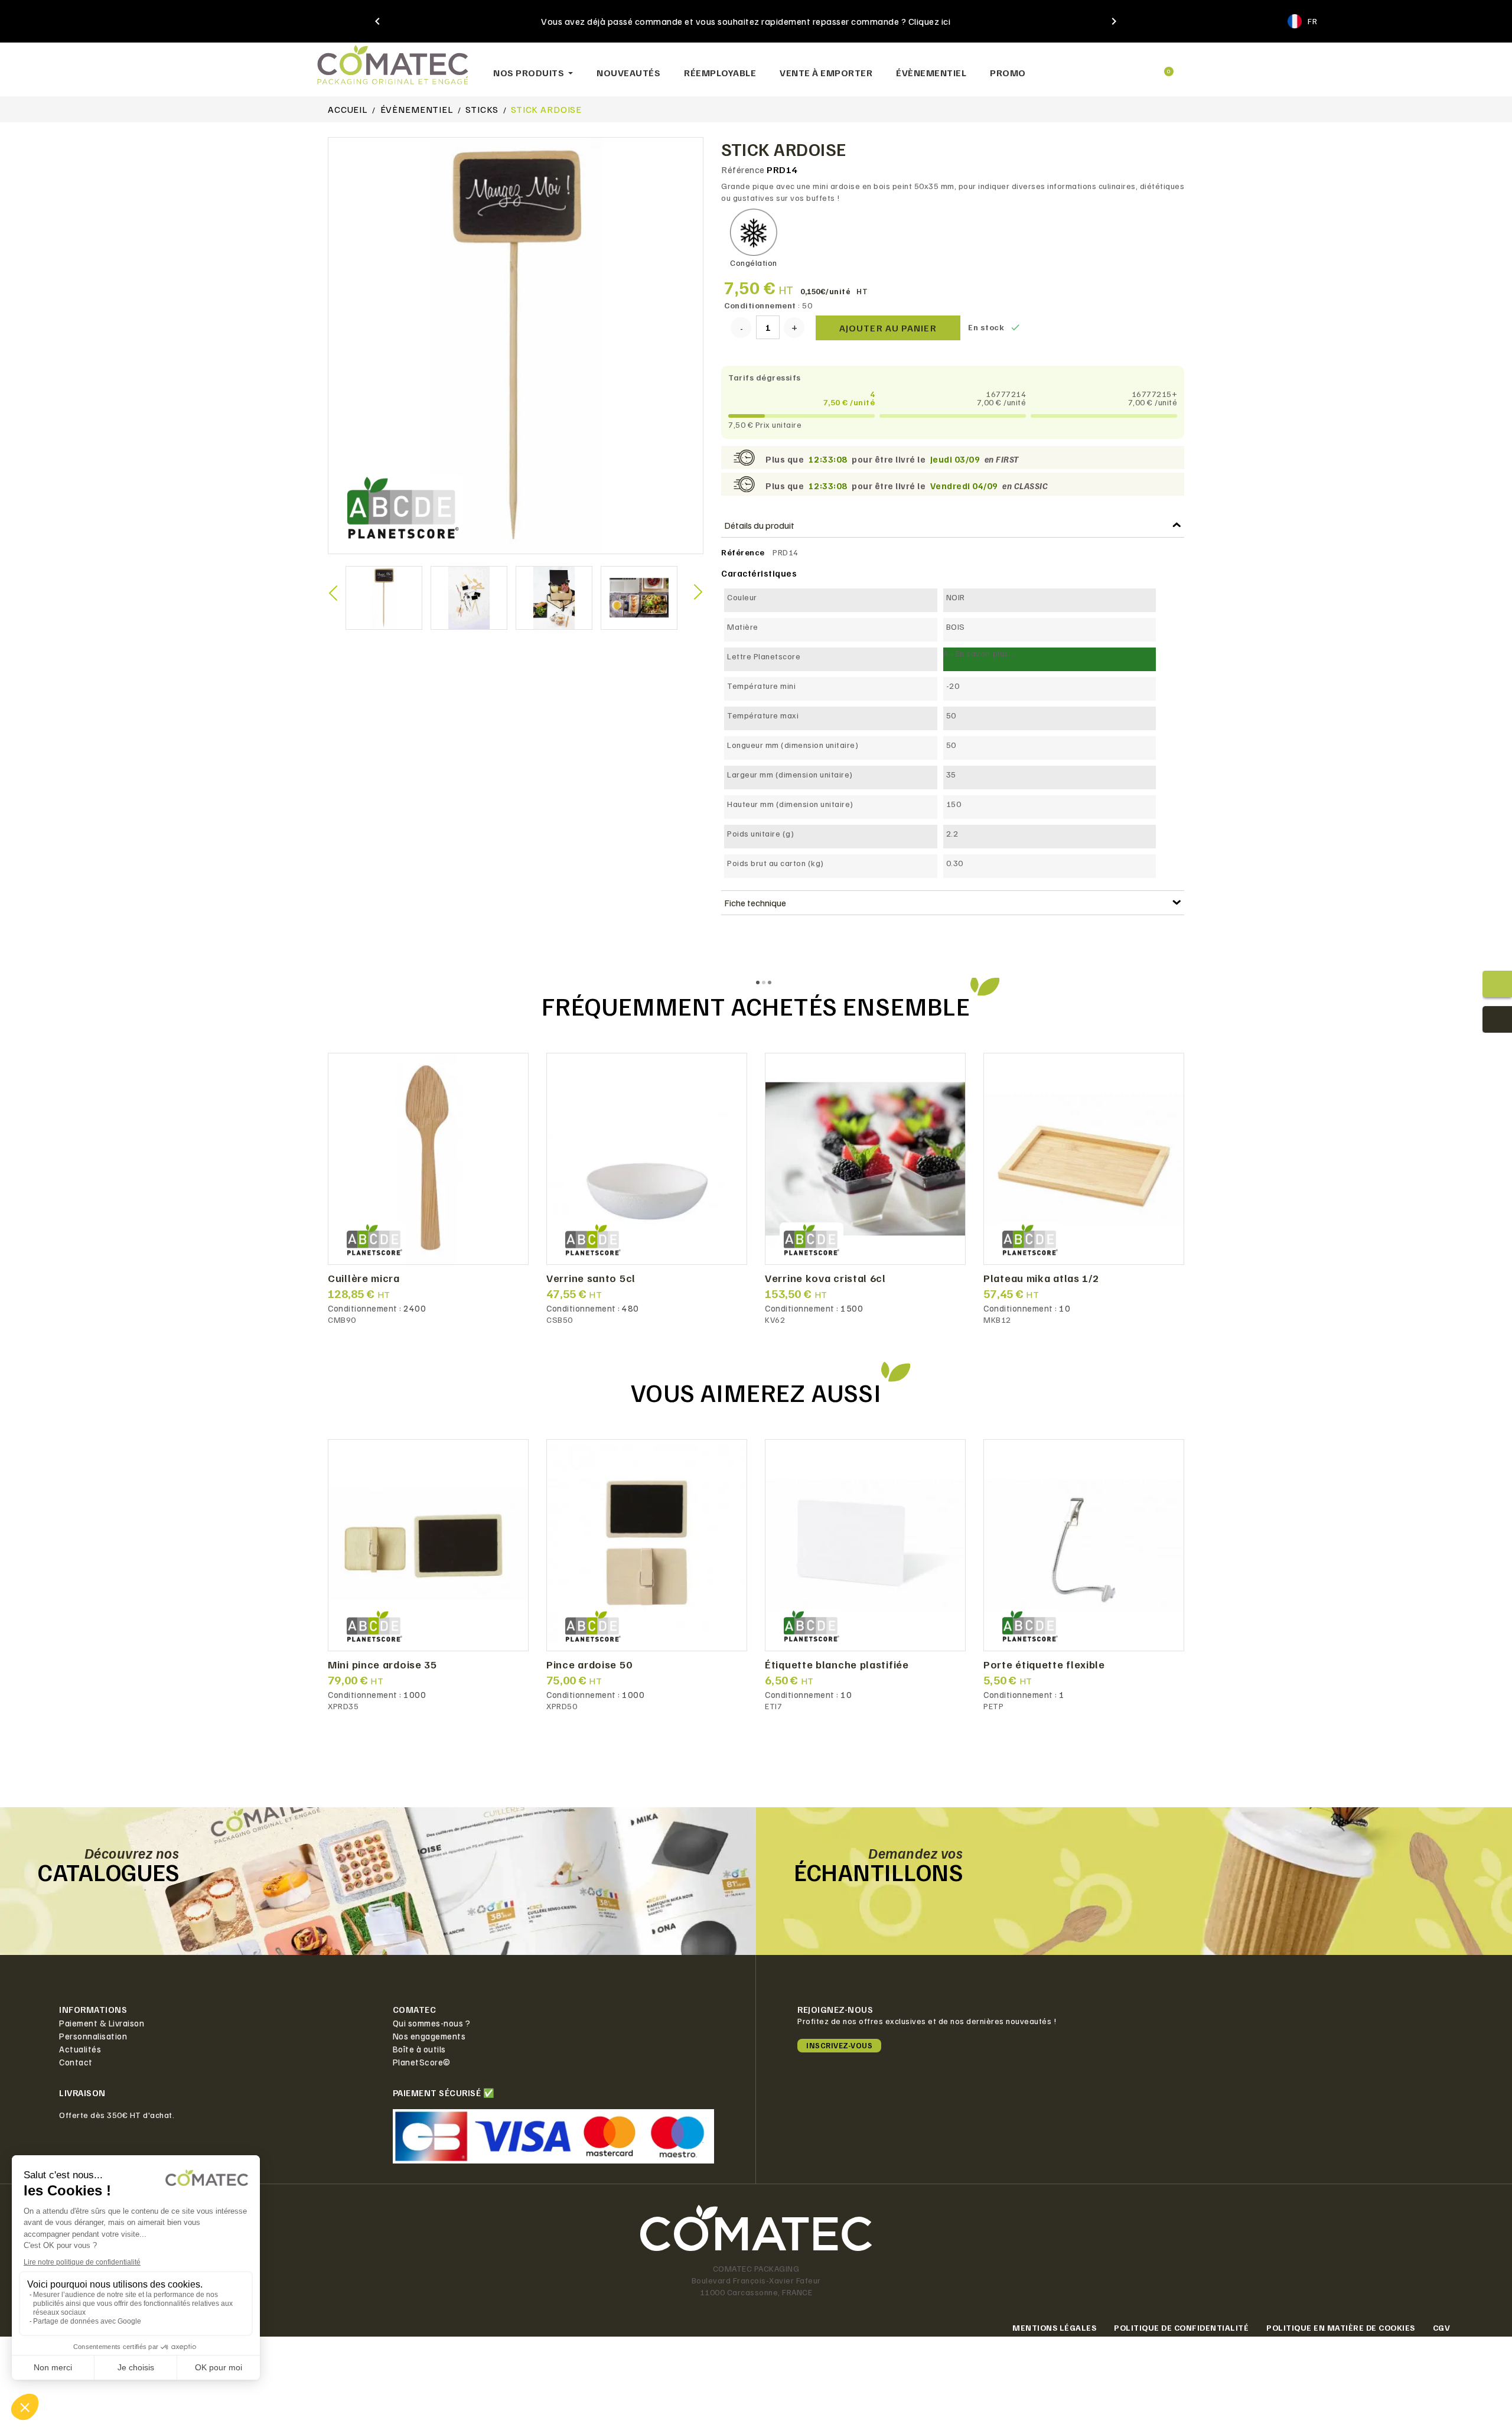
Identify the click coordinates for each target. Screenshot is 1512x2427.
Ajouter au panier (888, 328)
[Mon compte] (1122, 67)
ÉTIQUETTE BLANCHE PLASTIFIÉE (837, 1665)
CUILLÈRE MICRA (364, 1278)
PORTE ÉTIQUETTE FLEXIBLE (1044, 1665)
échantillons (878, 1872)
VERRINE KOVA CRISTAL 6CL (825, 1278)
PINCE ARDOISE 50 (589, 1665)
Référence (743, 170)
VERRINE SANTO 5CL (591, 1278)
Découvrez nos (132, 1853)
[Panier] (1164, 66)
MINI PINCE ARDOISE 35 (382, 1665)
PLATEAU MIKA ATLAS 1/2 (1041, 1278)
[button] (1081, 66)
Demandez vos (915, 1853)
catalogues (108, 1872)
